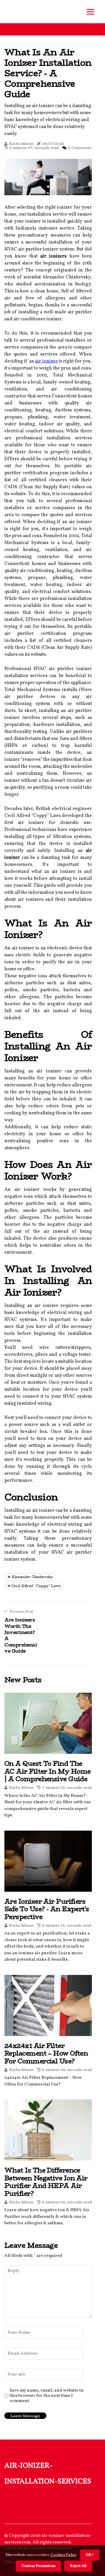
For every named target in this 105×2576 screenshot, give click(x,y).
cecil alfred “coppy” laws (36, 1586)
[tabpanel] (48, 177)
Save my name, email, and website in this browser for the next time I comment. (47, 2396)
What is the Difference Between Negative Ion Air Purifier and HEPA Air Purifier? (46, 2182)
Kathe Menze (21, 144)
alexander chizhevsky (32, 1577)
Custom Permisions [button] (38, 2566)
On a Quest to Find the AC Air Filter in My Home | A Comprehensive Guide (48, 1771)
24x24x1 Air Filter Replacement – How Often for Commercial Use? (46, 2053)
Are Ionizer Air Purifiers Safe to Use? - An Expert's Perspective (47, 1909)
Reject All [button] (78, 2566)
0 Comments (80, 148)
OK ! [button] (90, 2555)
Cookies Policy (63, 2555)
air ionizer (46, 361)
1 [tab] (48, 187)
